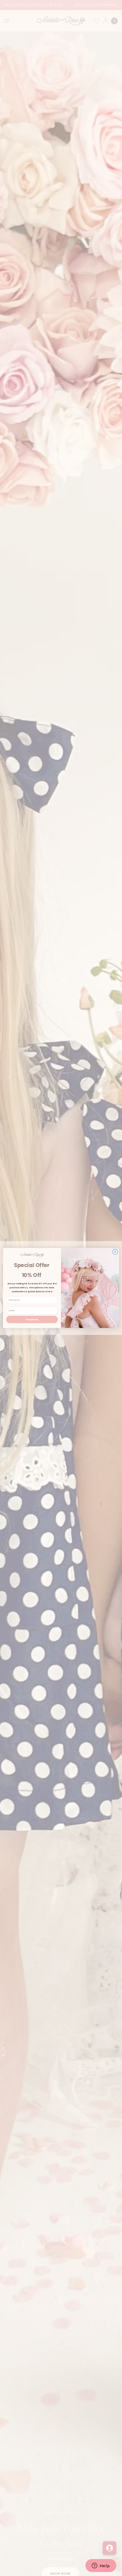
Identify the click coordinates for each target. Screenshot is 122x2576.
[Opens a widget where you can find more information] (101, 2566)
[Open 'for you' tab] (110, 2548)
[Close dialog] (115, 1252)
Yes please (32, 1319)
